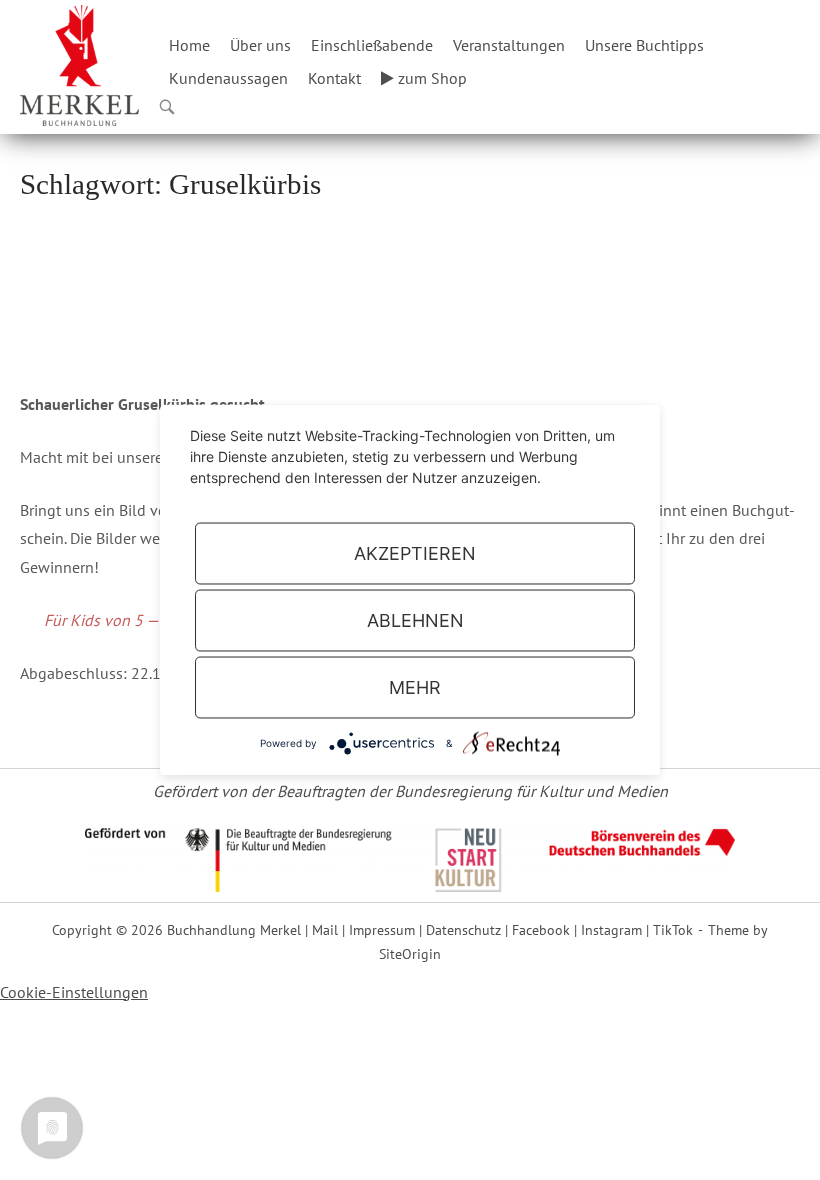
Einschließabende (372, 45)
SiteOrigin (410, 953)
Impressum (382, 929)
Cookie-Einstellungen (74, 992)
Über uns (260, 45)
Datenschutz (463, 929)
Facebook (541, 929)
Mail (325, 929)
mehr (415, 687)
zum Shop (430, 78)
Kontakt (334, 78)
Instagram (611, 929)
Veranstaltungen (509, 45)
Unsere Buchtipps (644, 45)
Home (189, 45)
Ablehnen (415, 620)
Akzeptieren (415, 553)
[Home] (79, 63)
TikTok (673, 929)
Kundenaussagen (228, 78)
